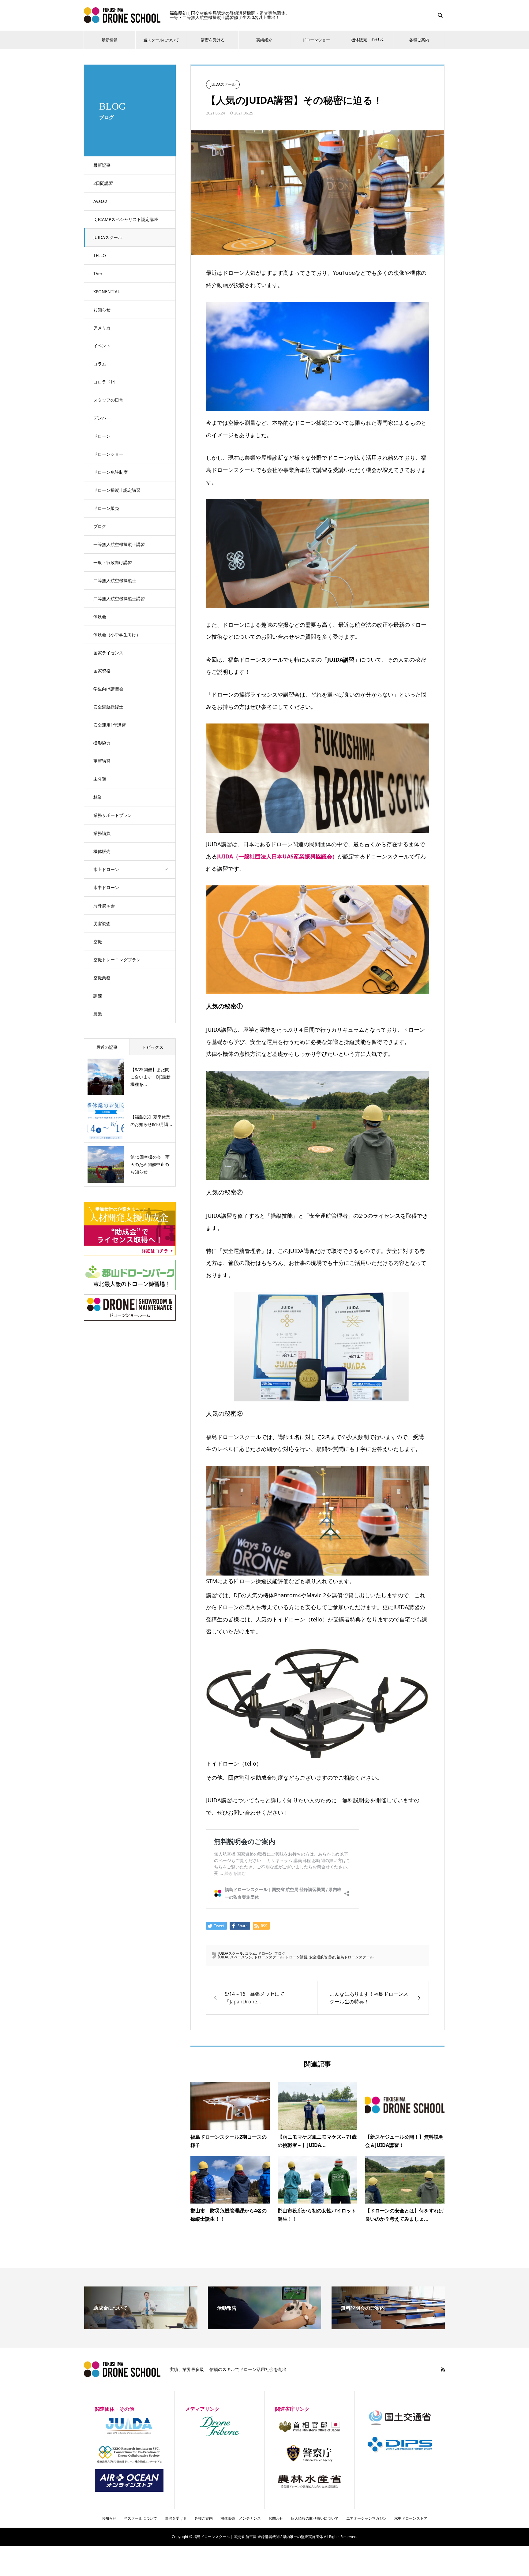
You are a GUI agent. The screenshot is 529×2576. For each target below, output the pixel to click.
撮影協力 (102, 743)
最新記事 (102, 165)
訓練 (98, 996)
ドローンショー (316, 40)
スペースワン (241, 1957)
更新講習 (102, 761)
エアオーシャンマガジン (366, 2518)
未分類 (100, 779)
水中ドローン (106, 887)
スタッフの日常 (108, 400)
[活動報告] (264, 2327)
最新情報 (110, 40)
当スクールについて (161, 40)
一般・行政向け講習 (113, 562)
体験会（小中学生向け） (117, 635)
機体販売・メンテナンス (241, 2518)
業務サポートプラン (113, 815)
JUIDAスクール (108, 237)
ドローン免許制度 (111, 472)
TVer (98, 273)
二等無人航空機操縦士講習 (119, 598)
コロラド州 (104, 382)
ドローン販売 (106, 508)
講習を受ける (213, 40)
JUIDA (223, 1957)
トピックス (153, 1047)
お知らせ (102, 310)
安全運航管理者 (322, 1957)
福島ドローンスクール (355, 1957)
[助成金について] (141, 2327)
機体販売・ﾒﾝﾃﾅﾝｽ (368, 40)
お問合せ (276, 2518)
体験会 (100, 617)
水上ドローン (106, 869)
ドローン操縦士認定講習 (117, 490)
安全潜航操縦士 (108, 707)
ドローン (102, 436)
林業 (98, 797)
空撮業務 (102, 978)
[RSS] (443, 2369)
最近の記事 (107, 1047)
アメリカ (102, 328)
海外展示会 (104, 905)
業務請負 (102, 833)
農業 (98, 1014)
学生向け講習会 (108, 689)
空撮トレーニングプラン (117, 960)
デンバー (102, 418)
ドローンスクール (269, 1957)
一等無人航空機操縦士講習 (119, 544)
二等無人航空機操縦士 (115, 580)
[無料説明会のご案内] (388, 2327)
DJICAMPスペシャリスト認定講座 (126, 219)
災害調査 (102, 923)
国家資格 (102, 671)
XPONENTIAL (107, 292)
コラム (100, 364)
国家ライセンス (108, 653)
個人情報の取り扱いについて (315, 2518)
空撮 (98, 942)
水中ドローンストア (411, 2518)
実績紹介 (264, 40)
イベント (102, 346)
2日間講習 (103, 183)
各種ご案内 (419, 40)
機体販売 (102, 851)
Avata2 (100, 201)
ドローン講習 (296, 1957)
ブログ (100, 526)
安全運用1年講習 (110, 725)
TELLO (100, 255)
